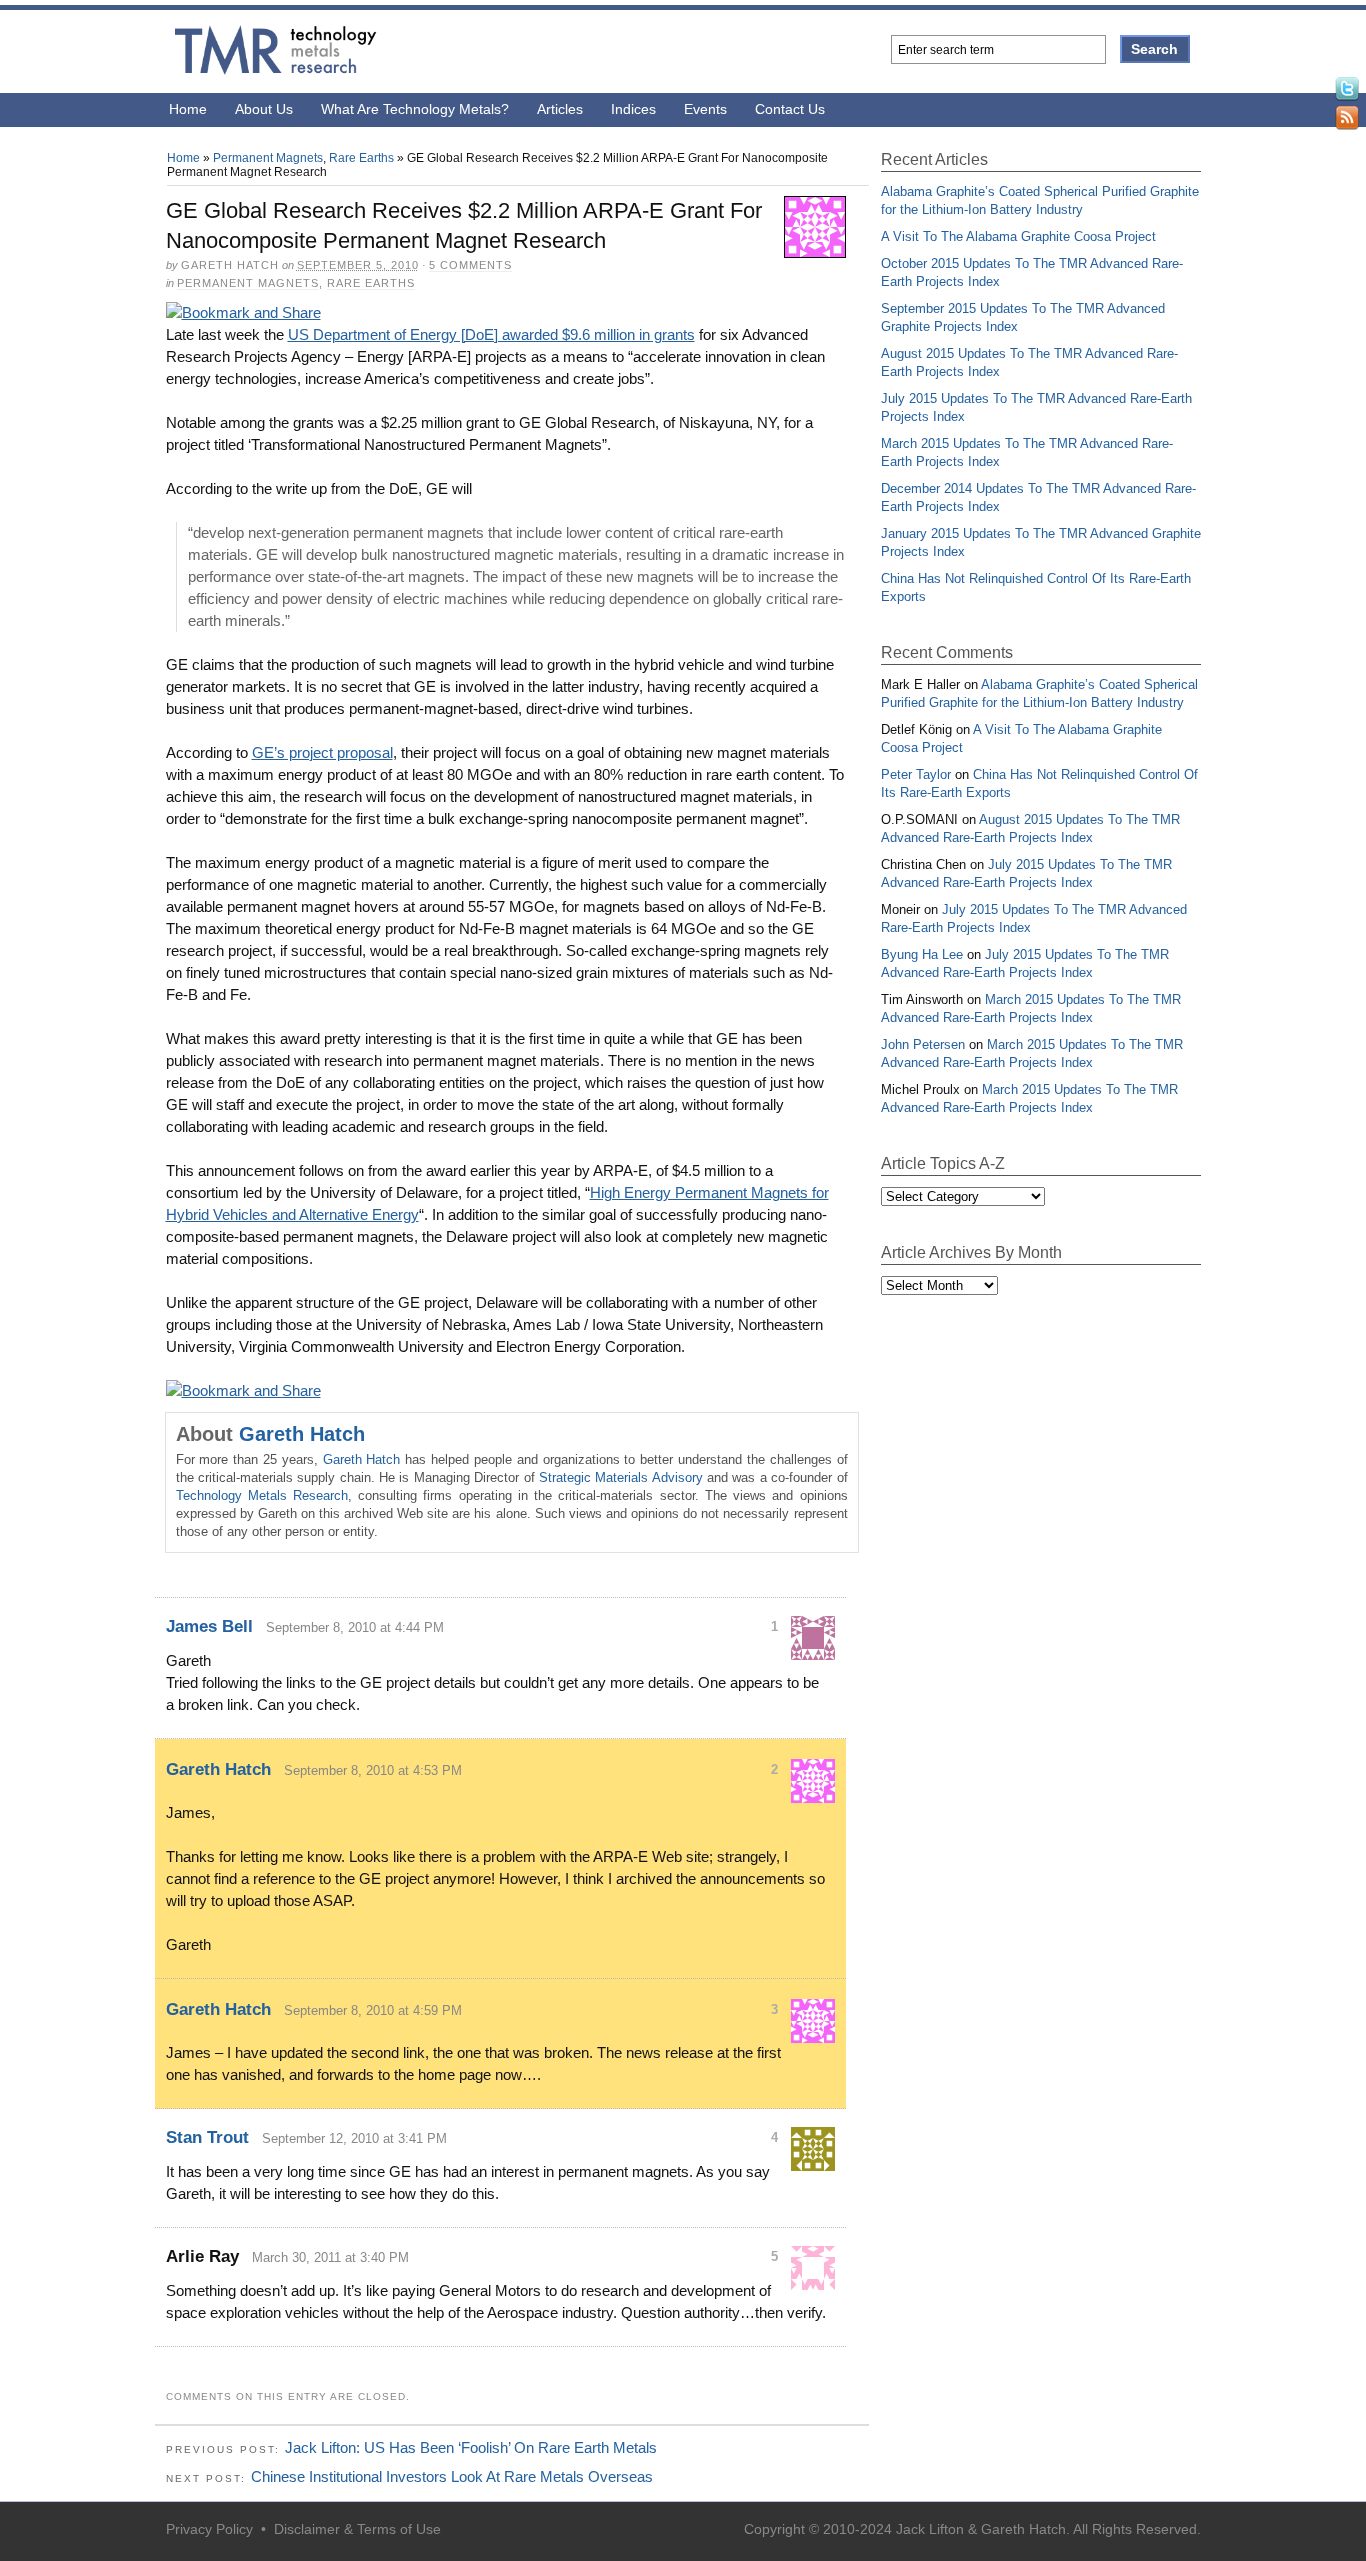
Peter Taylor (916, 774)
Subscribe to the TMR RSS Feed (1347, 120)
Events (705, 109)
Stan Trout (207, 2137)
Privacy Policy (209, 2529)
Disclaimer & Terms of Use (357, 2529)
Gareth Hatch (302, 1434)
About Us (264, 109)
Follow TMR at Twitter (1347, 91)
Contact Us (790, 109)
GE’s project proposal (322, 752)
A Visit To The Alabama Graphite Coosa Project (1018, 236)
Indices (633, 109)
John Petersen (923, 1044)
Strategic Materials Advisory (621, 1477)
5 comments (470, 265)
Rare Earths (361, 158)
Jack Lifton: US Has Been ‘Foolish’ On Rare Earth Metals (471, 2447)
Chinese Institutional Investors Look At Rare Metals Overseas (452, 2476)
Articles (560, 109)
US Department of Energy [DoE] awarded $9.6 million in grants (491, 334)
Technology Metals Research (262, 1495)
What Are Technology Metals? (415, 109)
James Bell (209, 1626)
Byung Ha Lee (922, 954)
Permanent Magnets (268, 158)
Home (188, 109)
